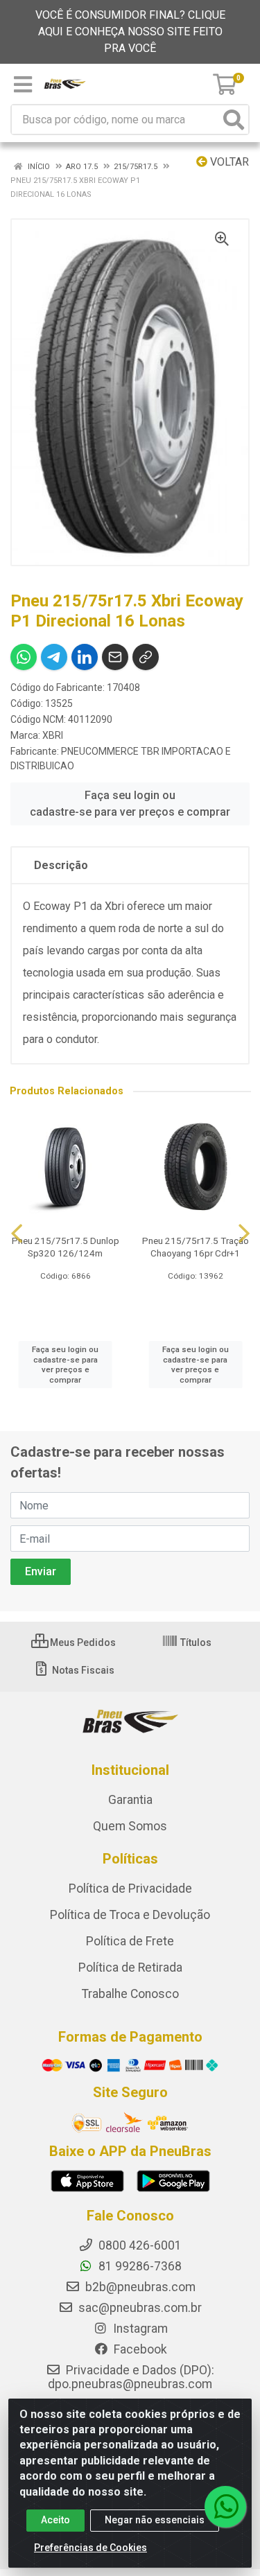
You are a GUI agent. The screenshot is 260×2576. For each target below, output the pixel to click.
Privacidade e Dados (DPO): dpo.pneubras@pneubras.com (131, 2377)
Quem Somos (130, 1826)
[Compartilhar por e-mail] (115, 657)
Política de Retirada (130, 1968)
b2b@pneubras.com (139, 2287)
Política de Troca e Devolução (130, 1915)
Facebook (139, 2349)
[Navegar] (17, 1234)
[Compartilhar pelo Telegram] (54, 657)
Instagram (139, 2329)
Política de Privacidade (130, 1889)
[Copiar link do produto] (146, 657)
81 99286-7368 (139, 2266)
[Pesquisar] (234, 120)
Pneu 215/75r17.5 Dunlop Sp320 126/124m (66, 1246)
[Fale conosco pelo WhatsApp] (225, 2507)
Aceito (55, 2520)
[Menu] (23, 85)
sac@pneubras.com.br (139, 2308)
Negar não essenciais (155, 2520)
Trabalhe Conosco (130, 1994)
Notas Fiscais (82, 1670)
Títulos (195, 1642)
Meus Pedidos (82, 1642)
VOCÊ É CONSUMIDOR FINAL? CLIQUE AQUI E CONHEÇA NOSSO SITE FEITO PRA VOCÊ (130, 32)
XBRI (53, 735)
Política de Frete (130, 1941)
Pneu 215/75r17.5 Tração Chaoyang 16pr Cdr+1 (196, 1246)
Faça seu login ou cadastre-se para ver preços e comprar (130, 804)
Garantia (130, 1800)
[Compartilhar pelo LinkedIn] (85, 657)
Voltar (228, 162)
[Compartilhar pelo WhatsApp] (24, 657)
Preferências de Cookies (90, 2548)
